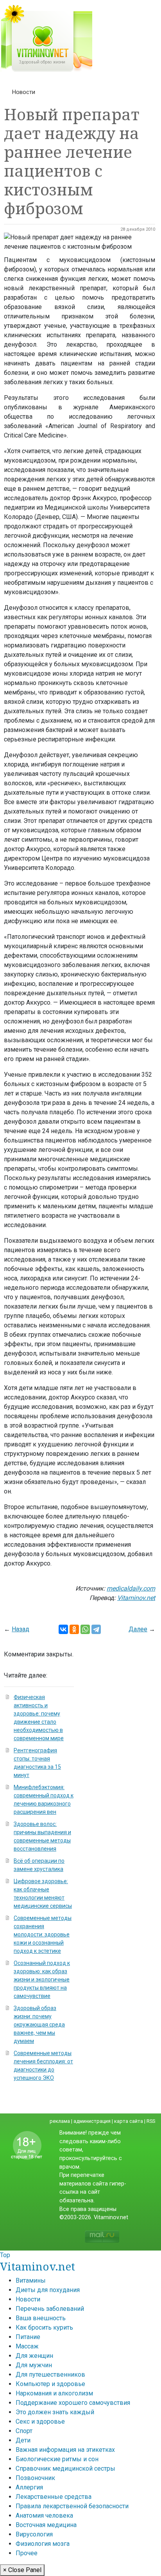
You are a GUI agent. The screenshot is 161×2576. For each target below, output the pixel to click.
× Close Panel (22, 2570)
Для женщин (34, 2356)
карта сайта (129, 2121)
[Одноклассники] (74, 1629)
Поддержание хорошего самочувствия (73, 2403)
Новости (24, 92)
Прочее (27, 2553)
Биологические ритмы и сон (57, 2459)
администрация (92, 2121)
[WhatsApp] (85, 1629)
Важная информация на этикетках (65, 2450)
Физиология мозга (43, 2544)
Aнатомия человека (44, 2515)
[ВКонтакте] (63, 1629)
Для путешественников (50, 2374)
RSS (151, 2121)
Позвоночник (35, 2478)
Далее (138, 1629)
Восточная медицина (46, 2525)
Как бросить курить (44, 2327)
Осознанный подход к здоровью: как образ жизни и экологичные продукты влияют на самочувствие (42, 1979)
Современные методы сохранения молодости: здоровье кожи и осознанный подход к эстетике (43, 1934)
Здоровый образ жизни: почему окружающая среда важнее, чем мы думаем (39, 2025)
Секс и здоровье (40, 2421)
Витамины (31, 2280)
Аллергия (29, 2487)
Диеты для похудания (48, 2290)
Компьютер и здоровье (50, 2384)
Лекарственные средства (54, 2497)
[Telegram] (96, 1629)
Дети (23, 2440)
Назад (21, 1629)
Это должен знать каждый (55, 2412)
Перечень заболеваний (50, 2309)
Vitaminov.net (38, 2266)
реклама (60, 2121)
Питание (28, 2337)
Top (5, 2255)
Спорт (24, 2431)
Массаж (27, 2346)
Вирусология (34, 2534)
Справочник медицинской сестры (65, 2468)
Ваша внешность (41, 2318)
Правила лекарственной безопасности (72, 2506)
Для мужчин (34, 2365)
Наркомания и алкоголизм (54, 2393)
